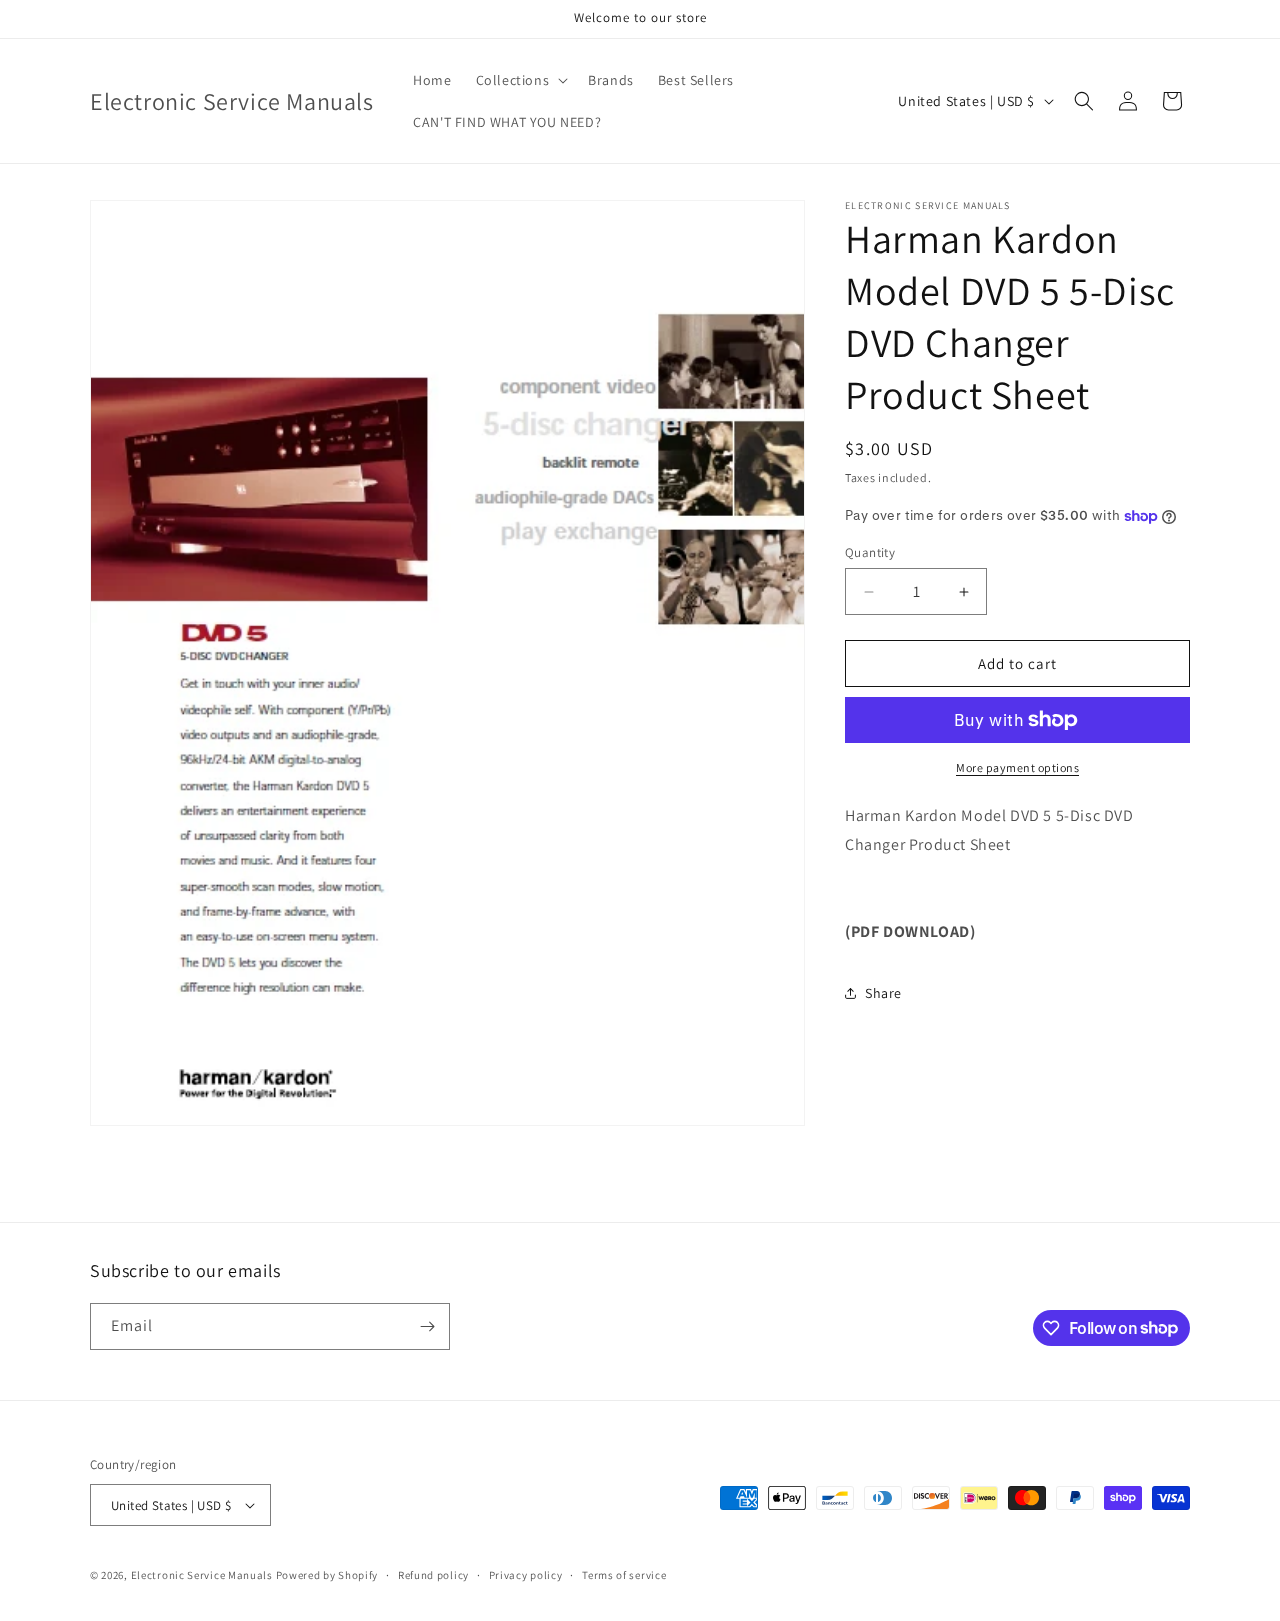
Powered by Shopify (327, 1575)
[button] (520, 80)
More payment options (1017, 767)
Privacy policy (526, 1575)
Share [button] (883, 993)
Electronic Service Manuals (202, 1575)
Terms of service (624, 1575)
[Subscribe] (427, 1326)
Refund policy (433, 1575)
